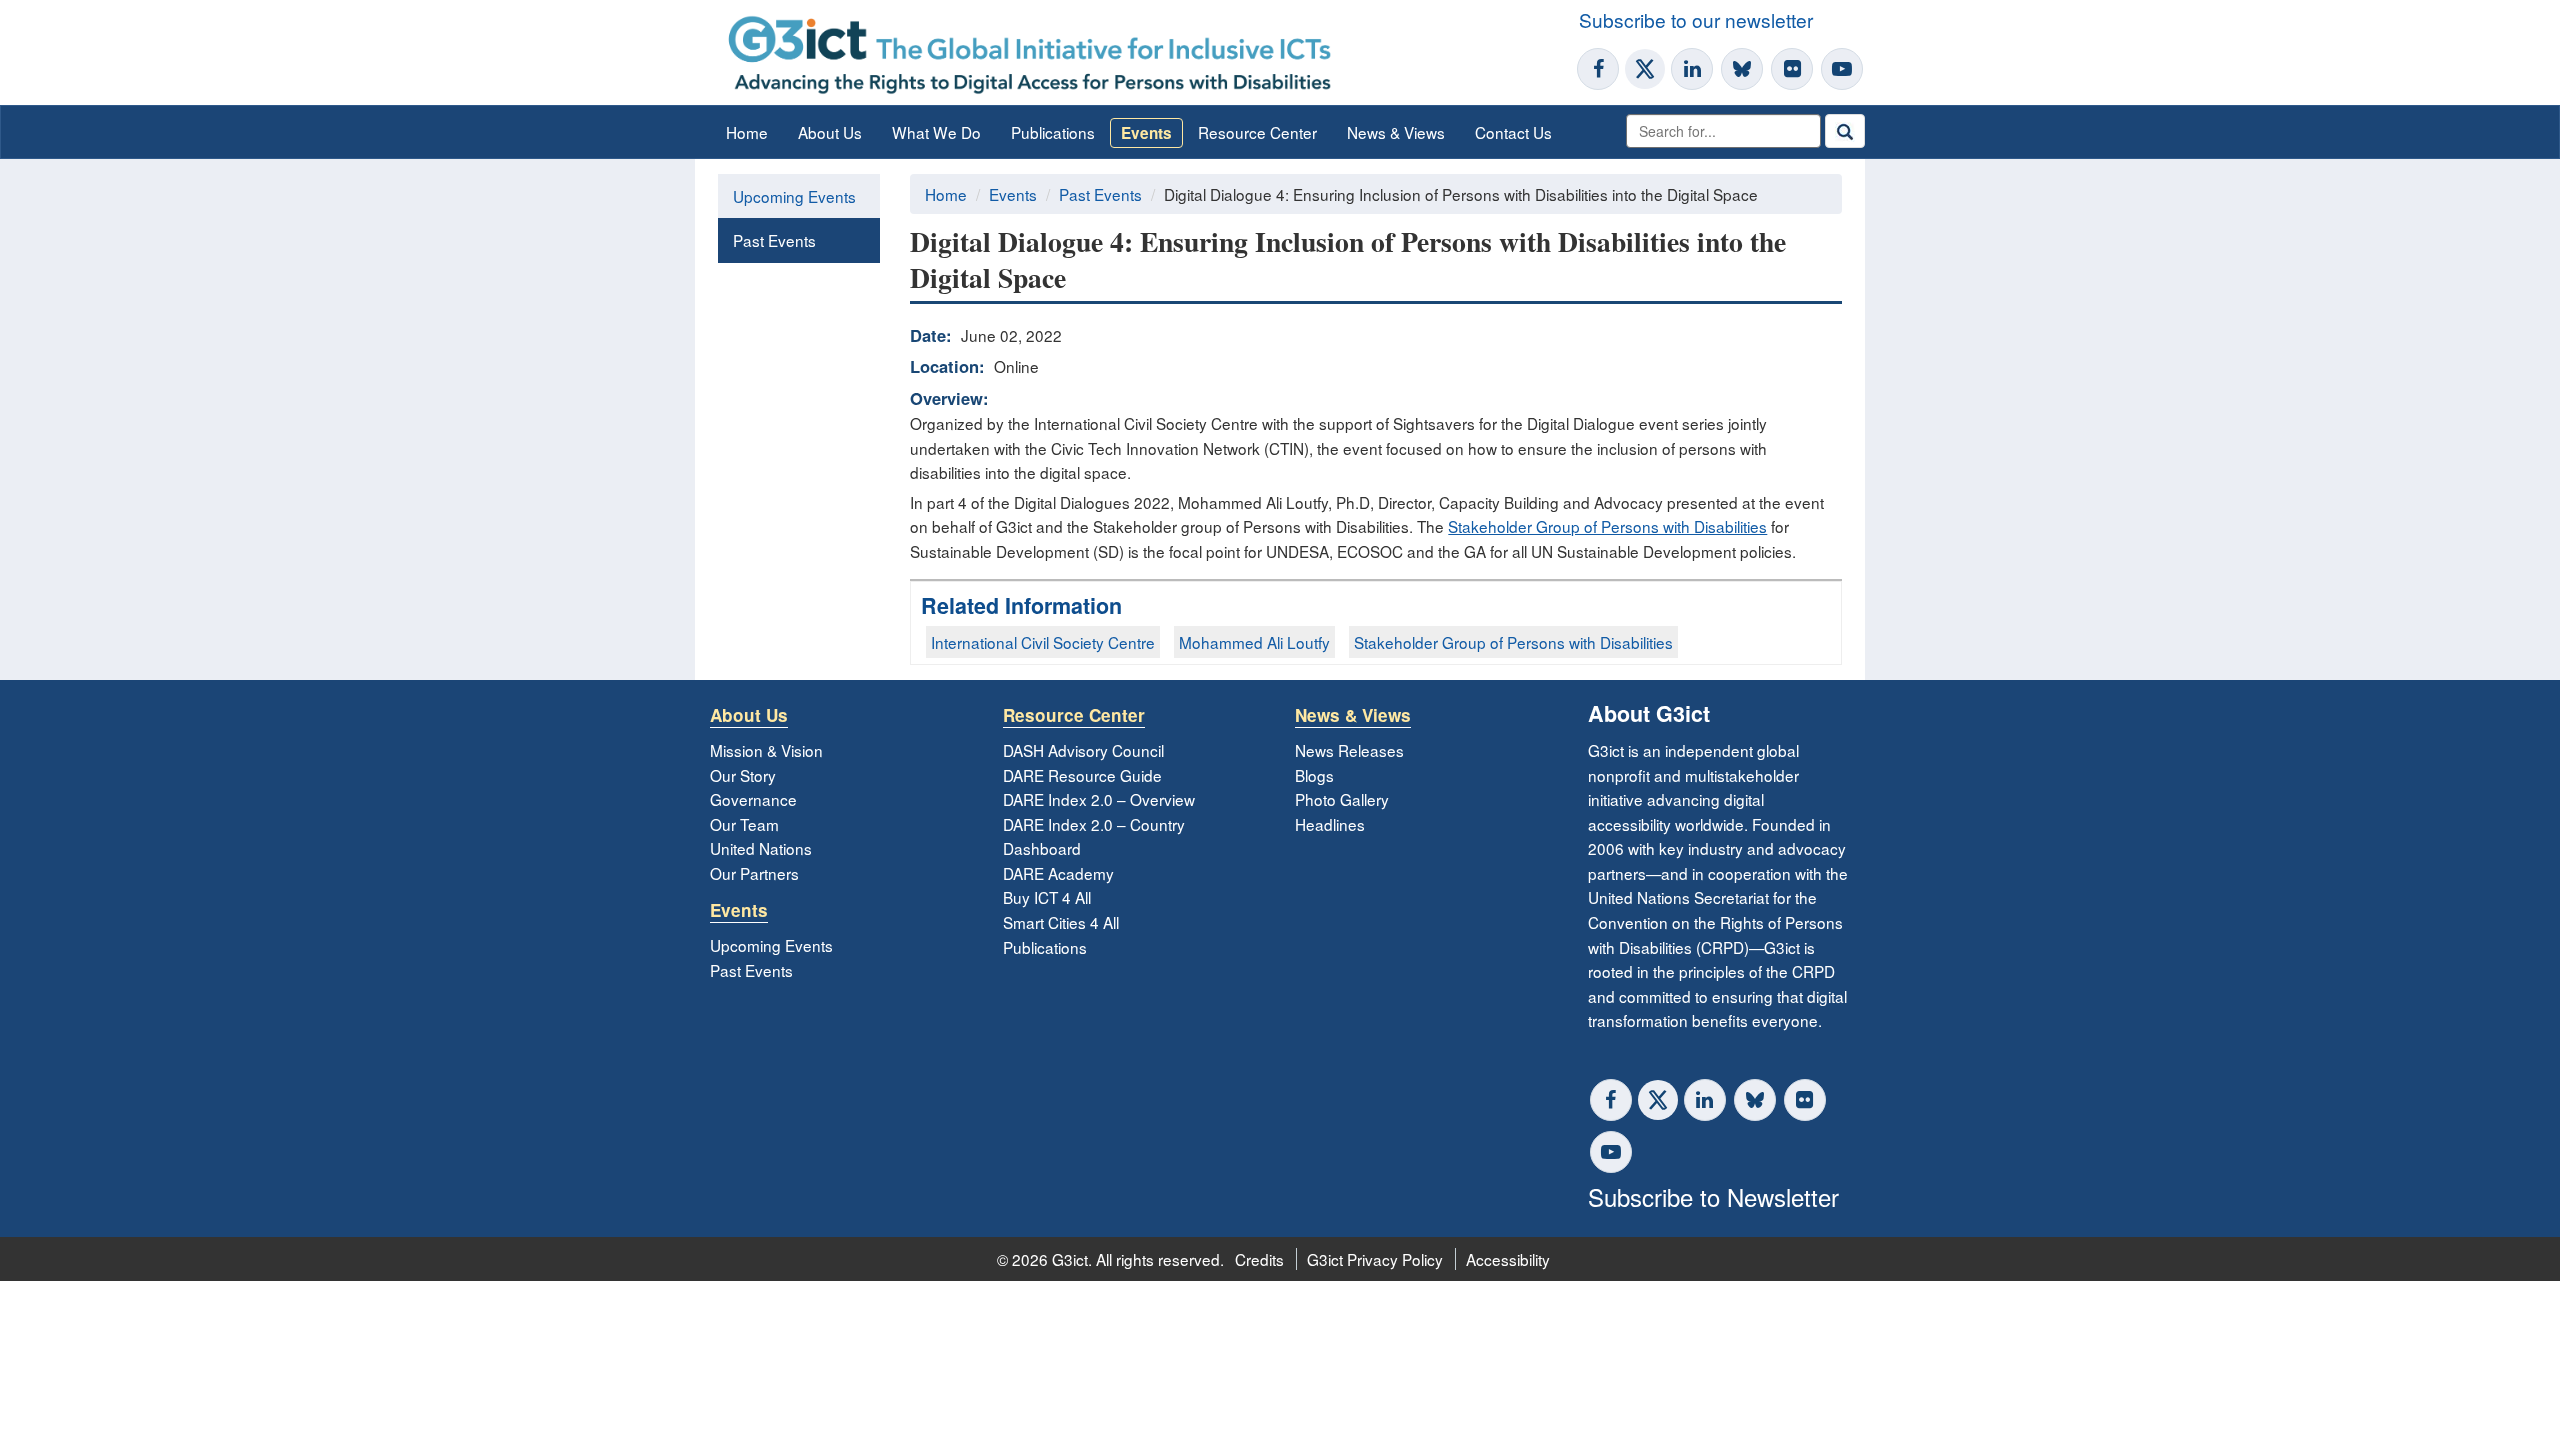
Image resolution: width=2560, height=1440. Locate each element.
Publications (1053, 132)
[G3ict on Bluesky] (1744, 69)
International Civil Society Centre (1043, 642)
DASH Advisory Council (1083, 750)
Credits (1259, 1259)
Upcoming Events (794, 196)
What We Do (936, 132)
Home (747, 132)
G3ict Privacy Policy (1375, 1259)
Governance (753, 799)
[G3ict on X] (1645, 69)
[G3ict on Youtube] (1842, 69)
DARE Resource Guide (1082, 775)
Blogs (1314, 775)
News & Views (1396, 132)
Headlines (1330, 824)
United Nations (761, 848)
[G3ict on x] (1658, 1100)
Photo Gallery (1342, 799)
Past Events (774, 240)
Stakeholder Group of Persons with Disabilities (1607, 526)
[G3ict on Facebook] (1598, 69)
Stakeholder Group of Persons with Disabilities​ (1513, 642)
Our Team (744, 824)
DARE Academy (1058, 873)
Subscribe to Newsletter (1713, 1196)
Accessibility (1508, 1259)
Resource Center (1257, 132)
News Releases (1349, 750)
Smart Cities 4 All (1061, 922)
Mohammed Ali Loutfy (1254, 642)
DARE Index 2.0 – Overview (1099, 799)
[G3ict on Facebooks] (1611, 1100)
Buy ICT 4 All (1047, 897)
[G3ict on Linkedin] (1692, 69)
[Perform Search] (1845, 131)
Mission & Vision (766, 750)
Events (1146, 133)
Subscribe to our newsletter (1696, 19)
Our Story (743, 775)
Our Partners (754, 873)
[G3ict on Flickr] (1792, 69)
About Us (830, 132)
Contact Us (1513, 132)
